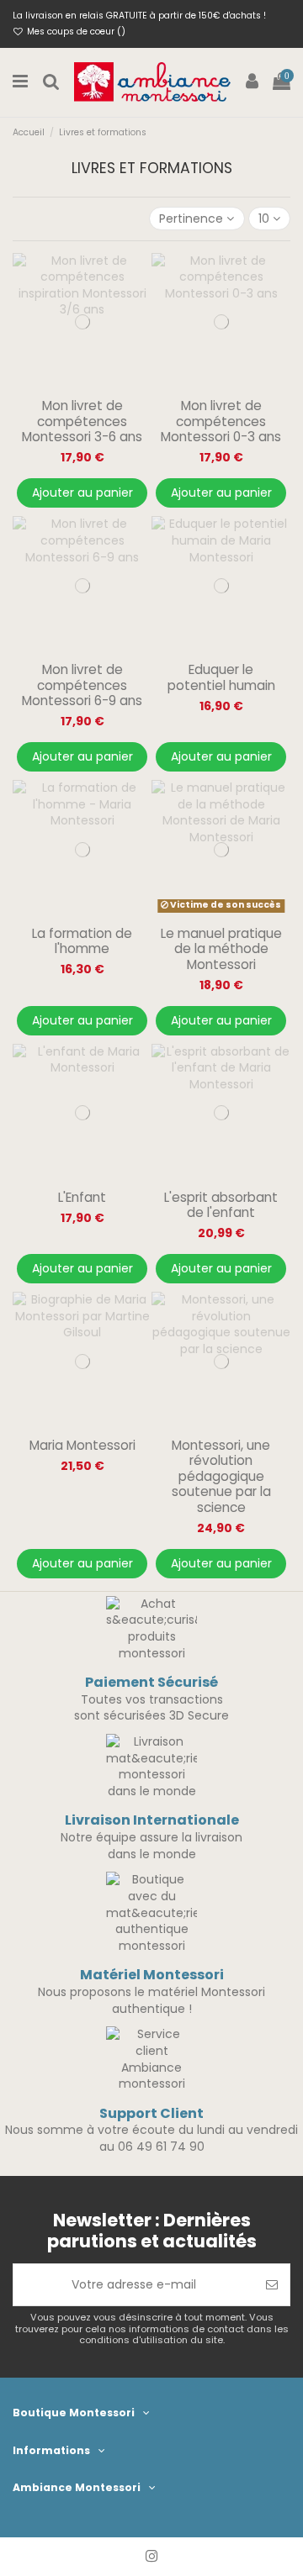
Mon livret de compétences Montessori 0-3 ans (221, 421)
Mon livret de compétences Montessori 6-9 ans (82, 685)
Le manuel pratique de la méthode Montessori (221, 949)
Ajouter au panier (82, 493)
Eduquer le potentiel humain (221, 677)
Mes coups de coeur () (75, 32)
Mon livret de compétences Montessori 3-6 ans (82, 421)
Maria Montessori (82, 1445)
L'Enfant (82, 1197)
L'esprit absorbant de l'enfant (221, 1205)
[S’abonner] (272, 2285)
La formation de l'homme (82, 941)
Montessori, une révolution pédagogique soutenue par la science (221, 1476)
